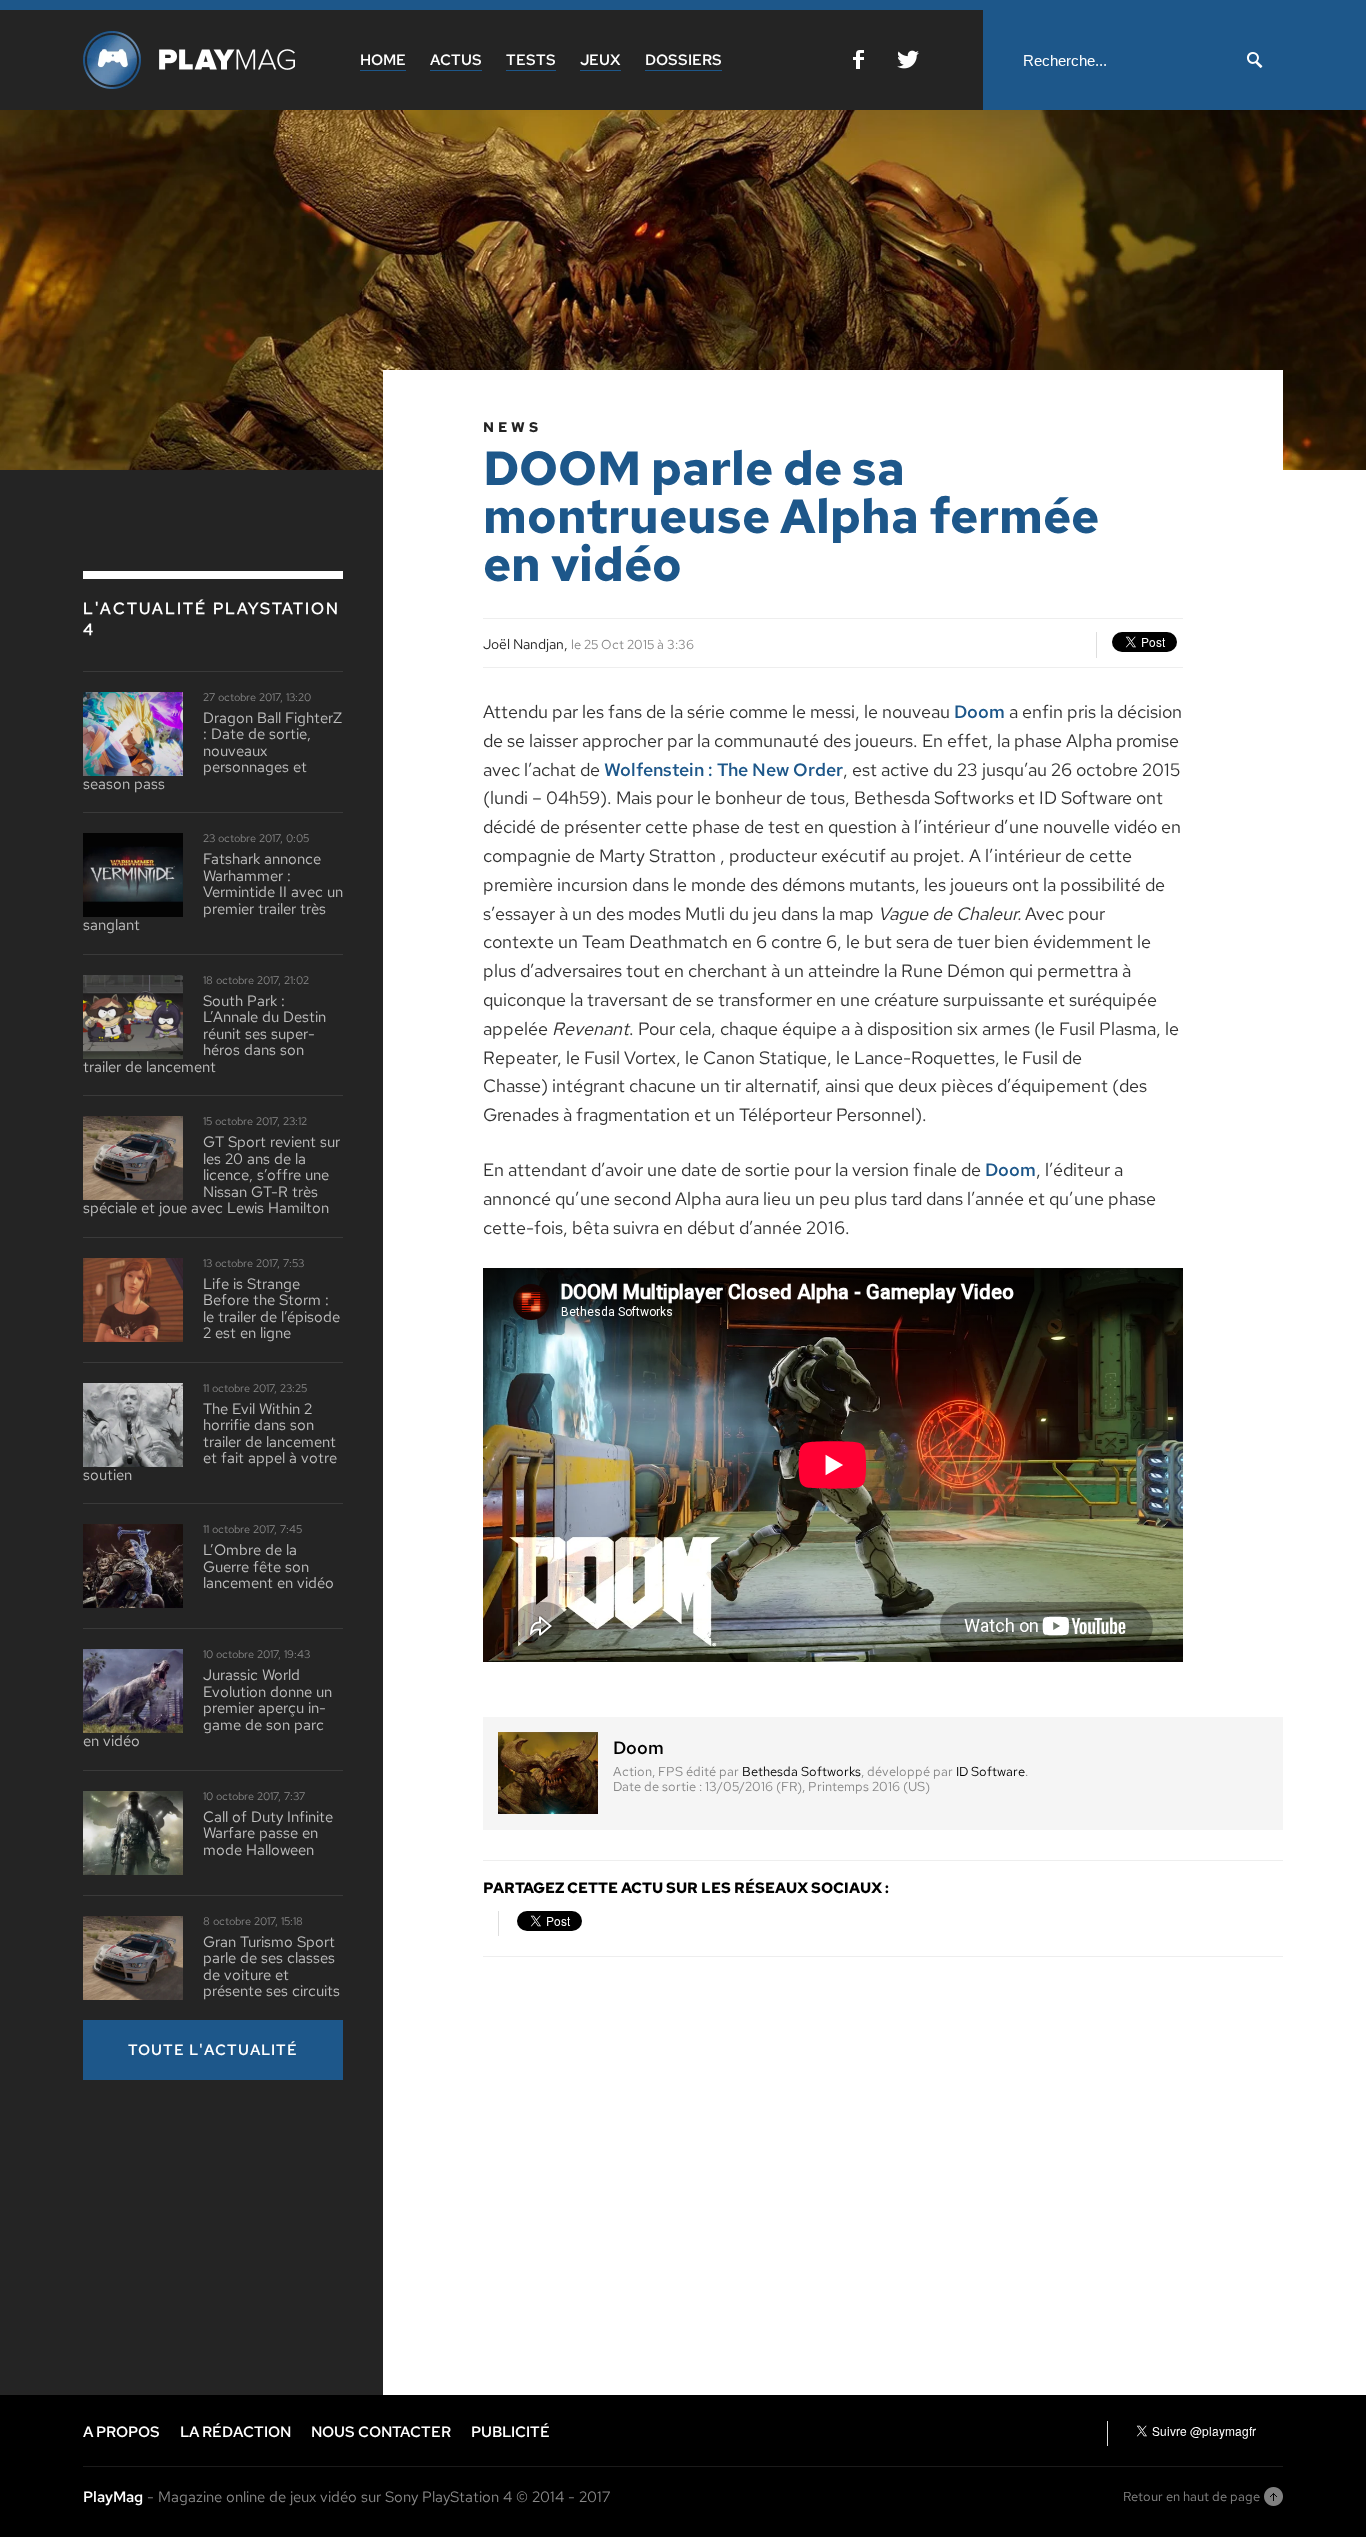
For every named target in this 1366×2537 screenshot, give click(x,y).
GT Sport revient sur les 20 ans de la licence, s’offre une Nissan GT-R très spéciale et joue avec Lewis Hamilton (211, 1175)
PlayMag (113, 2497)
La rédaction (235, 2432)
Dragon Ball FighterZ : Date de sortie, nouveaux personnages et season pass (212, 751)
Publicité (510, 2432)
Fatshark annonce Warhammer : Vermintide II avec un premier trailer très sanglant (213, 892)
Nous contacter (381, 2432)
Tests (531, 60)
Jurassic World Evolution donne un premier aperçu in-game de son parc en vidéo (207, 1708)
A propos (121, 2432)
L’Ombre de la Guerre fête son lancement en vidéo (268, 1567)
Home (383, 60)
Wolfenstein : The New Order (723, 769)
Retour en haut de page (1191, 2496)
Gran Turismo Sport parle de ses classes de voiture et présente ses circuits (271, 1967)
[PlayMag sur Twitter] (908, 63)
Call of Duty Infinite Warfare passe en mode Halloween (268, 1834)
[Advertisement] (233, 2235)
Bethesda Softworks (801, 1771)
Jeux (600, 60)
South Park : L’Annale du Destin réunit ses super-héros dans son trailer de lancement (204, 1034)
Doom (979, 711)
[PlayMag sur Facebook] (858, 63)
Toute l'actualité (213, 2050)
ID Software (990, 1771)
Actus (456, 60)
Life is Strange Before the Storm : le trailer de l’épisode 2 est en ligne (271, 1309)
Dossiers (683, 60)
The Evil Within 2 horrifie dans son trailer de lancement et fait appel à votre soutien (210, 1442)
